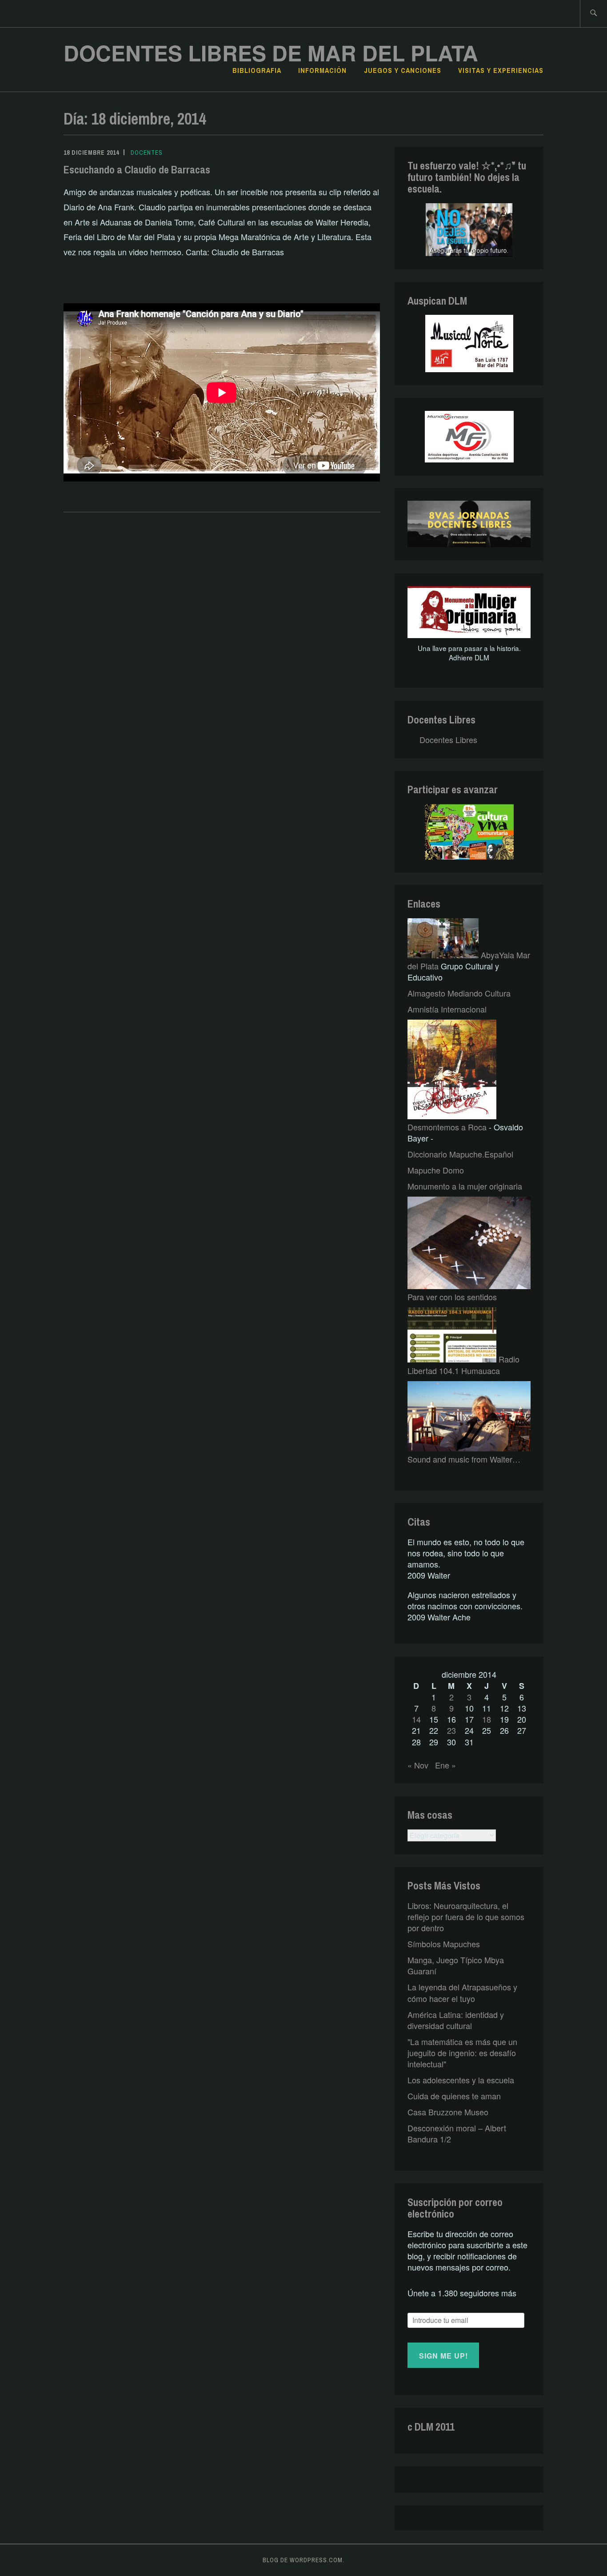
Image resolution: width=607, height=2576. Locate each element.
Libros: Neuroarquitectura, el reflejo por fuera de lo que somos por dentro (466, 1917)
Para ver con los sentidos (452, 1297)
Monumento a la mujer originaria (465, 1186)
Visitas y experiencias (501, 70)
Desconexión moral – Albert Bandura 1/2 (457, 2133)
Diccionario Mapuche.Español (460, 1154)
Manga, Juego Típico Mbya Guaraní (456, 1965)
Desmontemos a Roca (447, 1127)
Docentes (147, 153)
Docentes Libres (441, 719)
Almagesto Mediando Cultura (459, 993)
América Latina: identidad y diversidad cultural (456, 2020)
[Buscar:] (593, 14)
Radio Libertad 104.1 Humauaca (463, 1364)
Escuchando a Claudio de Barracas (137, 169)
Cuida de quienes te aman (454, 2096)
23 (451, 1730)
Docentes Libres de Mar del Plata (271, 53)
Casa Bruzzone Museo (448, 2112)
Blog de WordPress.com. (303, 2560)
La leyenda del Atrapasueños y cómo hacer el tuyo (462, 1992)
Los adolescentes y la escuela (461, 2080)
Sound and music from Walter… (464, 1459)
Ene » (445, 1765)
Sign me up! (443, 2356)
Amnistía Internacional (447, 1009)
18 (487, 1719)
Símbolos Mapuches (444, 1944)
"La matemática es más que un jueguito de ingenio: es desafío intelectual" (462, 2053)
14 (416, 1719)
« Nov (418, 1765)
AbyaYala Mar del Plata (469, 960)
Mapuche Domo (436, 1170)
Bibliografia (257, 70)
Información (322, 70)
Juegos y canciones (403, 70)
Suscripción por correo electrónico (455, 2208)
